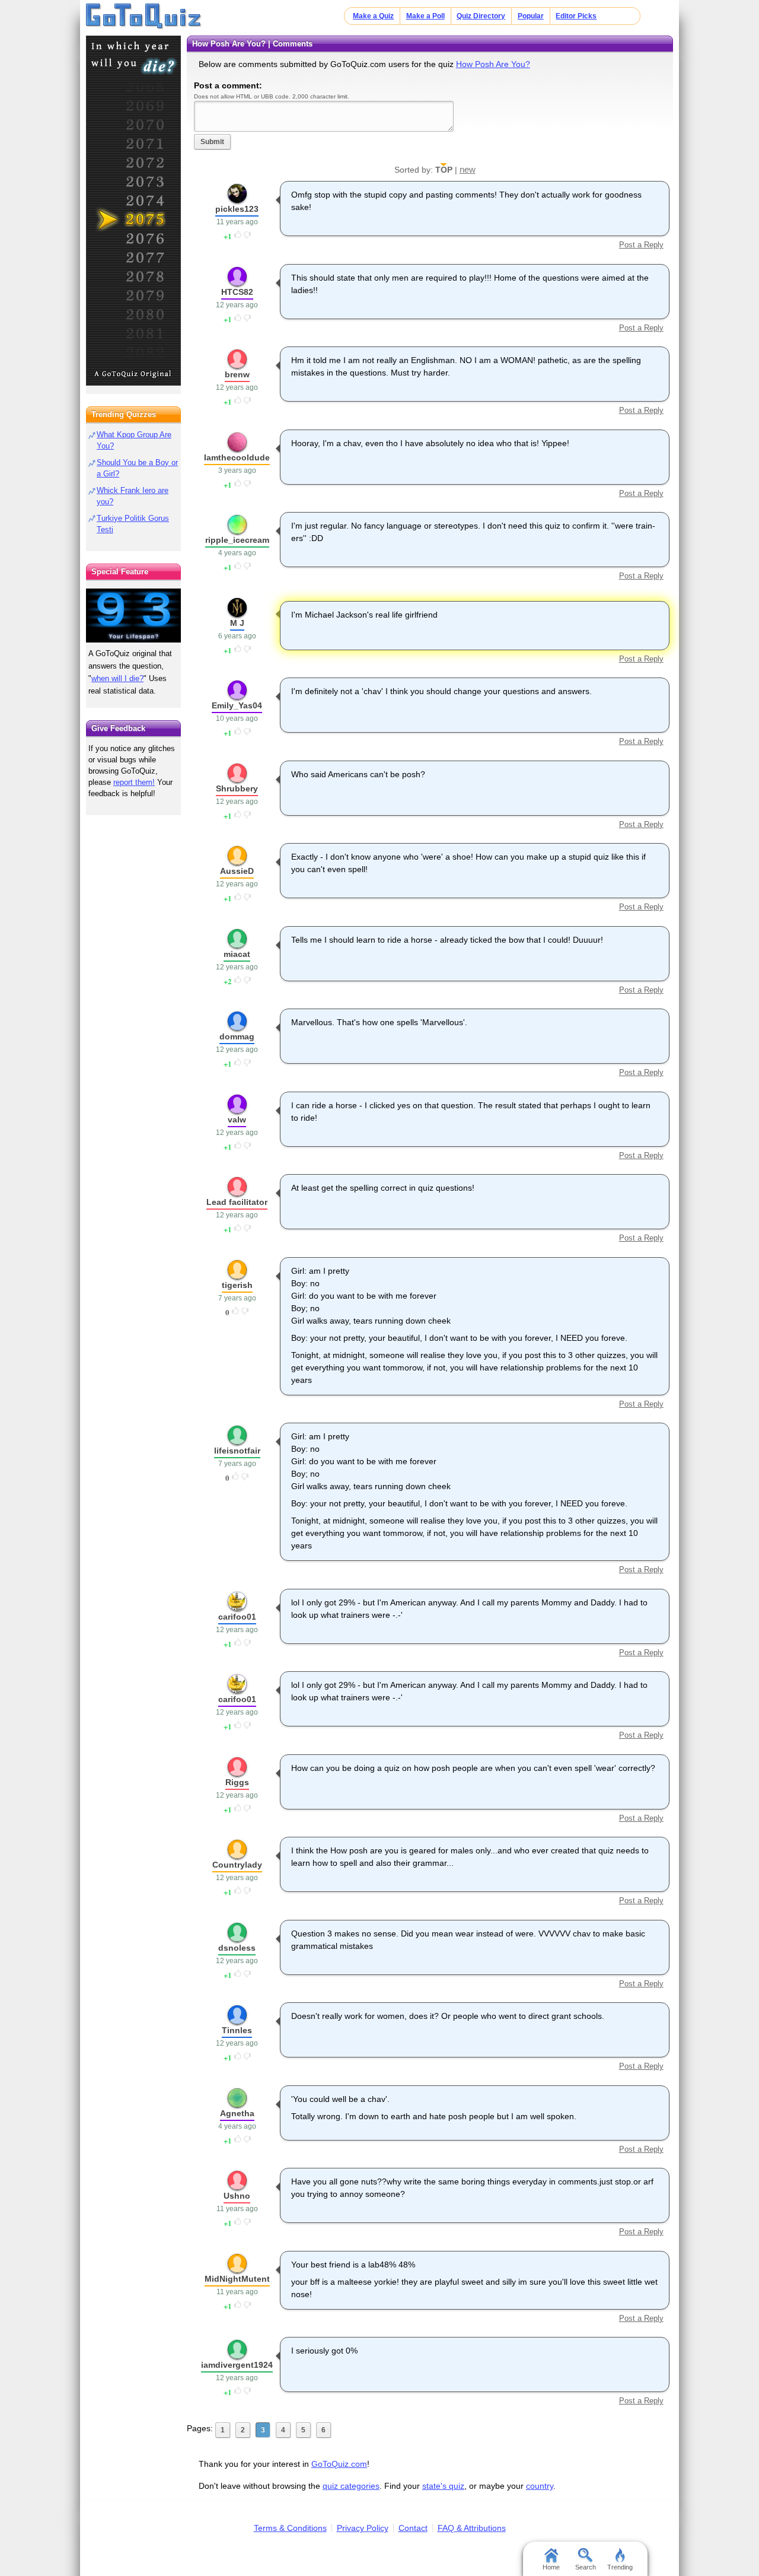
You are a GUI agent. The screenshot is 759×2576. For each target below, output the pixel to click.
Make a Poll (425, 16)
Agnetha (237, 2113)
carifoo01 (237, 1617)
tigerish (237, 1285)
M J (237, 623)
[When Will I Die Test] (133, 211)
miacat (237, 954)
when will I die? (117, 678)
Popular (531, 16)
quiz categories (351, 2486)
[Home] (144, 17)
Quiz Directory (481, 16)
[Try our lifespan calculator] (133, 616)
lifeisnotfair (237, 1451)
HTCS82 (237, 292)
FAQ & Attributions (472, 2528)
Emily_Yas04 (237, 705)
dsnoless (237, 1948)
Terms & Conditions (290, 2528)
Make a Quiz (373, 16)
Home (551, 2567)
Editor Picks (576, 16)
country (540, 2486)
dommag (237, 1036)
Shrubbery (237, 788)
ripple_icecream (237, 540)
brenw (237, 374)
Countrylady (237, 1865)
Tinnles (237, 2030)
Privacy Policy (363, 2528)
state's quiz (443, 2486)
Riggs (237, 1782)
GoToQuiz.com (339, 2464)
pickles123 (237, 209)
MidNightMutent (237, 2279)
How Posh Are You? (493, 64)
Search (586, 2567)
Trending (620, 2567)
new (468, 169)
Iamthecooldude (237, 457)
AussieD (237, 871)
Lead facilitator (237, 1202)
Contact (413, 2528)
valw (237, 1120)
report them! (134, 782)
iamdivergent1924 (237, 2365)
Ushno (237, 2196)
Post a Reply (641, 245)
